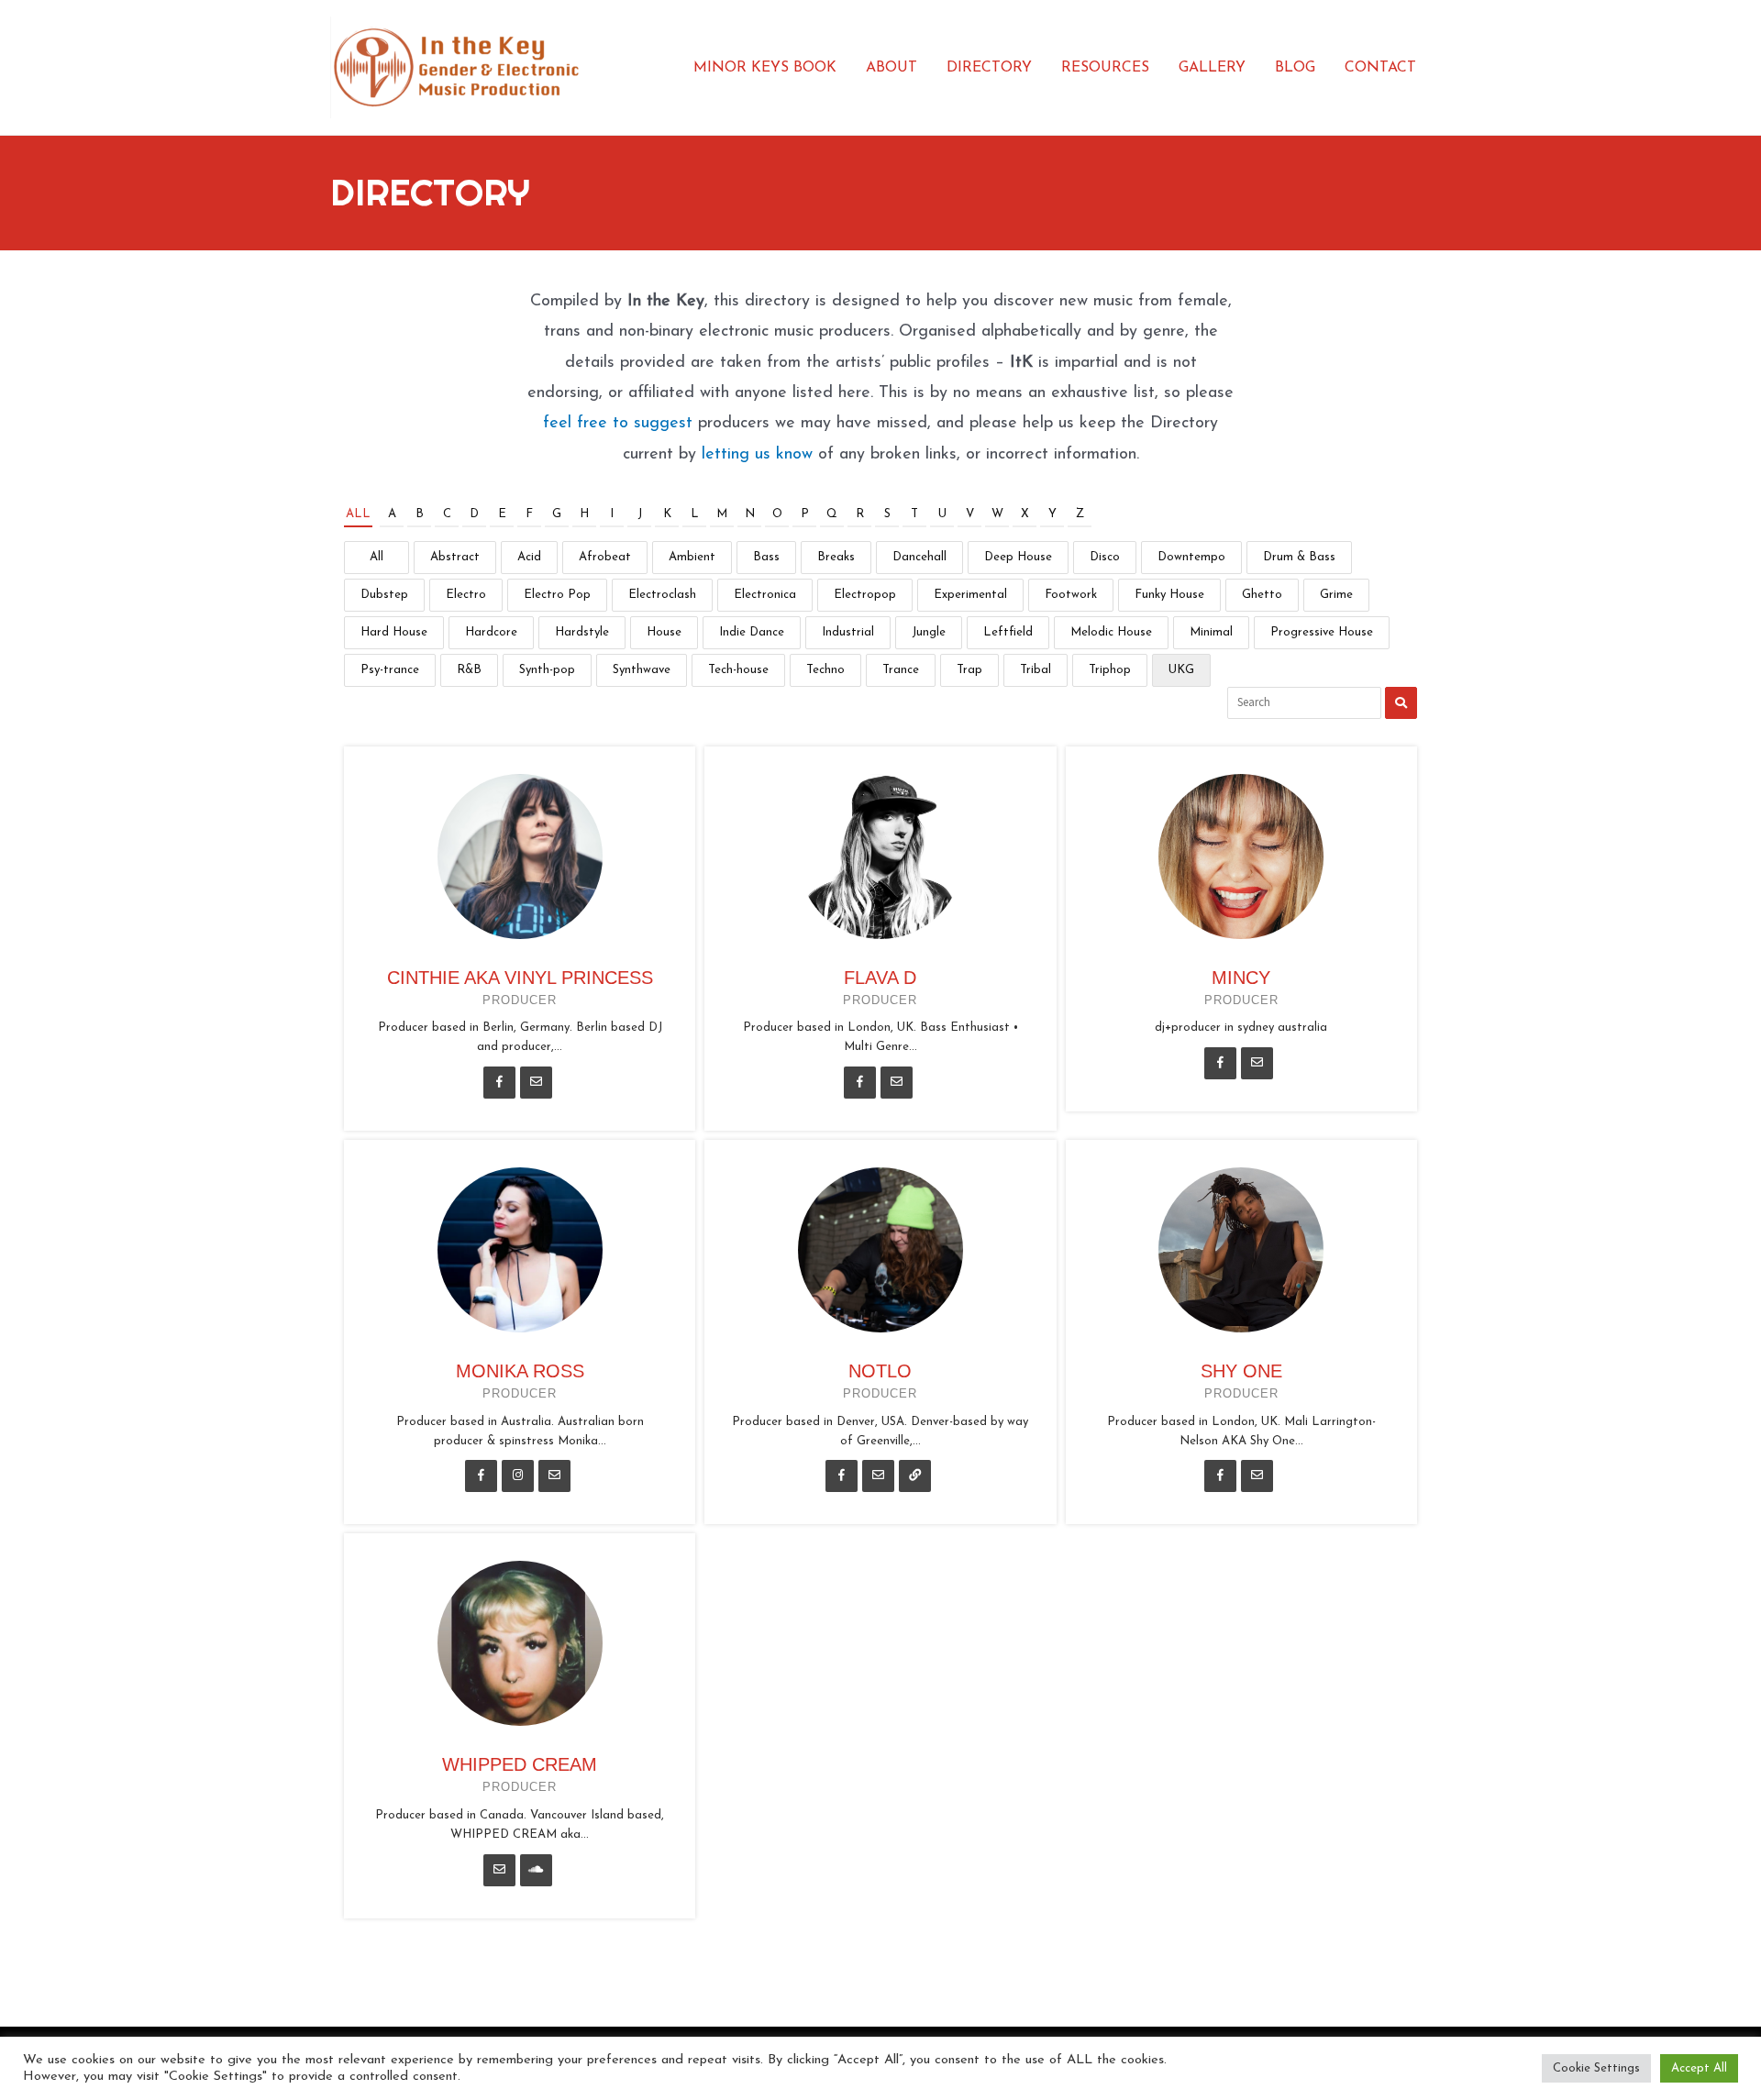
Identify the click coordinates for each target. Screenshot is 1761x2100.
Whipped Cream (520, 1764)
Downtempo (1191, 557)
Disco (1105, 557)
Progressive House (1322, 632)
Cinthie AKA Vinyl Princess (520, 978)
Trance (901, 670)
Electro (466, 595)
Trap (969, 670)
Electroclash (662, 595)
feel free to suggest (618, 424)
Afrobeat (605, 557)
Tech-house (738, 670)
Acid (529, 557)
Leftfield (1008, 632)
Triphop (1110, 670)
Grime (1336, 595)
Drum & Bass (1299, 557)
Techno (825, 670)
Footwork (1071, 595)
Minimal (1211, 632)
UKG (1181, 670)
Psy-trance (390, 670)
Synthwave (642, 670)
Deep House (1018, 557)
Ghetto (1262, 595)
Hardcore (491, 632)
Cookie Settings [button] (1596, 2068)
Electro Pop (557, 595)
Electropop (865, 595)
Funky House (1169, 595)
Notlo (880, 1371)
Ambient (692, 557)
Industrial (848, 632)
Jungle (929, 632)
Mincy (1241, 978)
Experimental (970, 595)
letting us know (757, 455)
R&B (469, 670)
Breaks (836, 557)
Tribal (1036, 670)
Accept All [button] (1699, 2068)
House (664, 632)
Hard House (394, 632)
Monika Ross (520, 1371)
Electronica (765, 595)
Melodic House (1111, 632)
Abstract (455, 557)
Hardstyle (582, 632)
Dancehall (919, 557)
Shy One (1241, 1371)
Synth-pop (547, 670)
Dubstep (384, 595)
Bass (766, 557)
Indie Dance (752, 632)
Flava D (880, 978)
